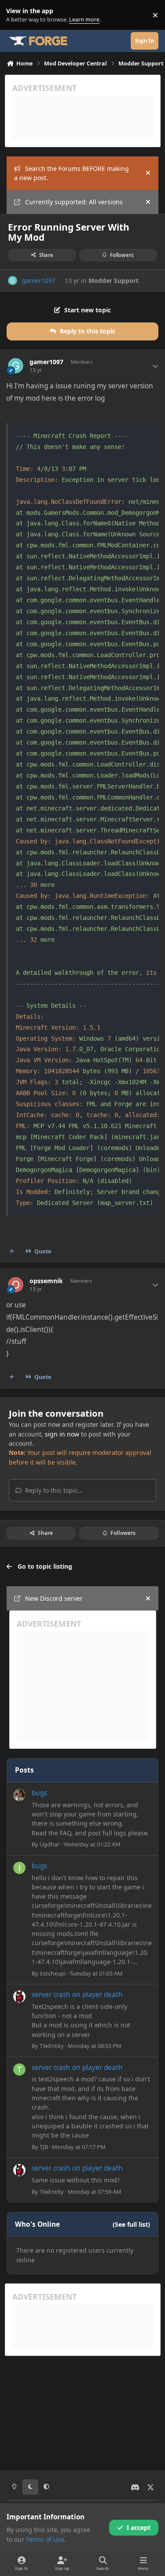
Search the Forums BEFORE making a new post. (71, 173)
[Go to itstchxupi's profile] (19, 1868)
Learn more (17, 15)
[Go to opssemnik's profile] (16, 1285)
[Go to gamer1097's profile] (13, 280)
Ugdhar (49, 1844)
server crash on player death (77, 1995)
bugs (39, 1793)
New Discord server (54, 1598)
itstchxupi (53, 1973)
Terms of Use (45, 2539)
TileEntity (52, 2046)
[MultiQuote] (12, 1252)
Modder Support (114, 280)
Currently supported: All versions (74, 202)
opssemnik (46, 1281)
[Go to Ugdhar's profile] (19, 1795)
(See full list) (131, 2224)
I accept (139, 2527)
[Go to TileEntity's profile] (19, 1997)
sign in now (62, 1434)
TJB (44, 2147)
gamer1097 (39, 280)
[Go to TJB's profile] (19, 2069)
